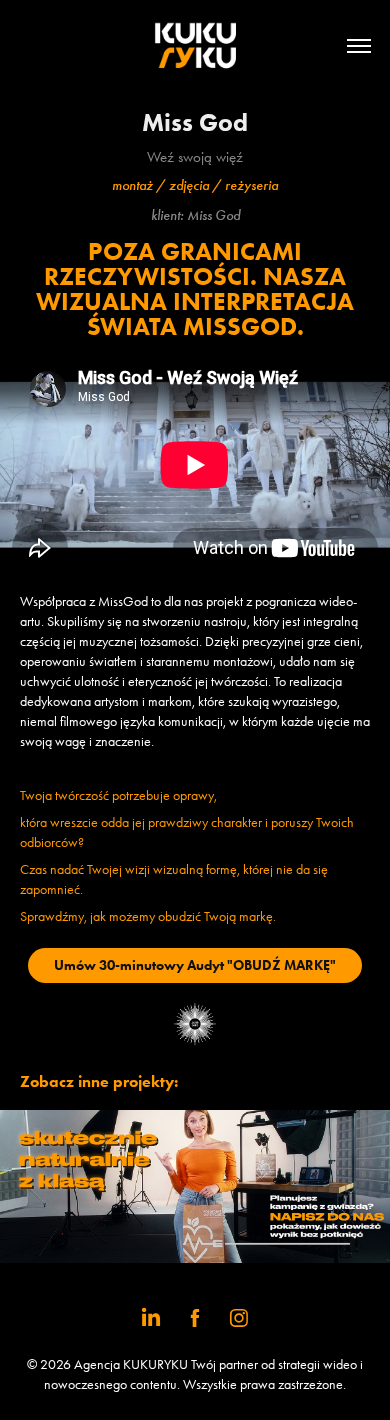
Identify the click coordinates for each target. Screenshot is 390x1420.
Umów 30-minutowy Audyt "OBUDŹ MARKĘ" (195, 965)
